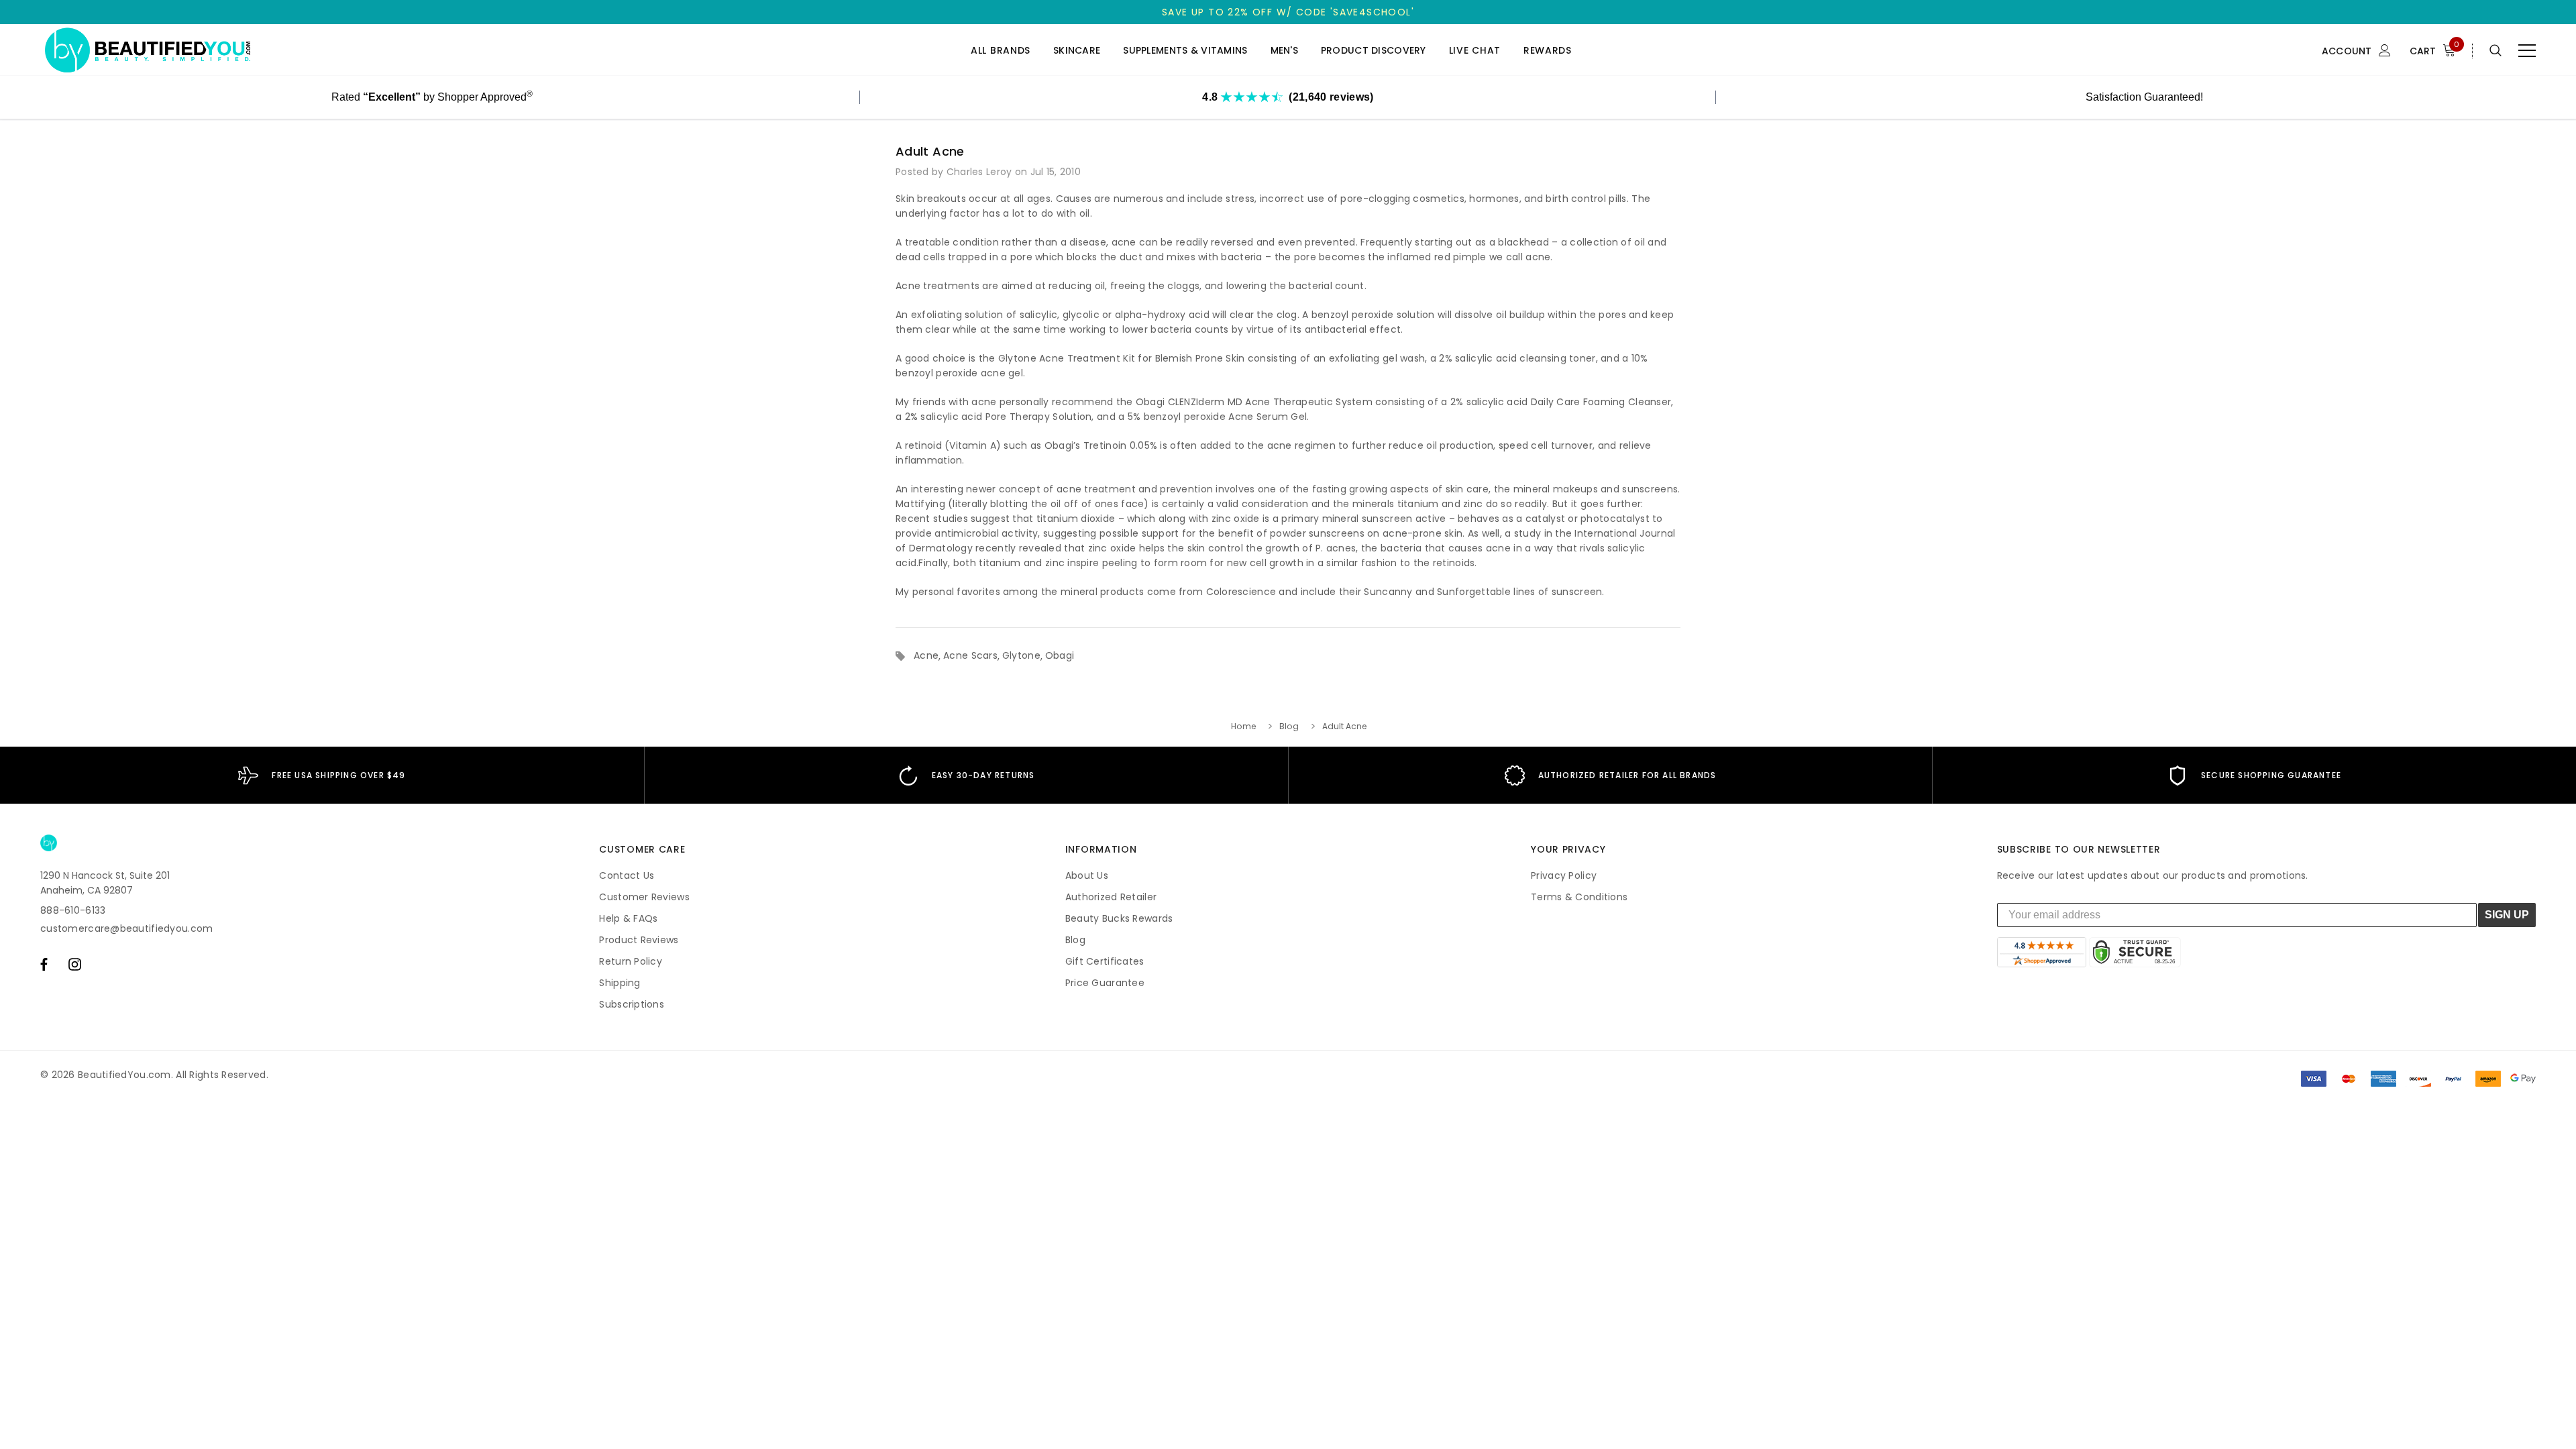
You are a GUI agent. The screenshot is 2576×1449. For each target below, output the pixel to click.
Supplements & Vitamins (1185, 51)
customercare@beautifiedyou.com (126, 928)
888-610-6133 (73, 910)
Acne (926, 655)
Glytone (1021, 655)
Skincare (1077, 51)
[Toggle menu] (2527, 50)
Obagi (1060, 655)
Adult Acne (930, 151)
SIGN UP (2507, 915)
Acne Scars (970, 655)
